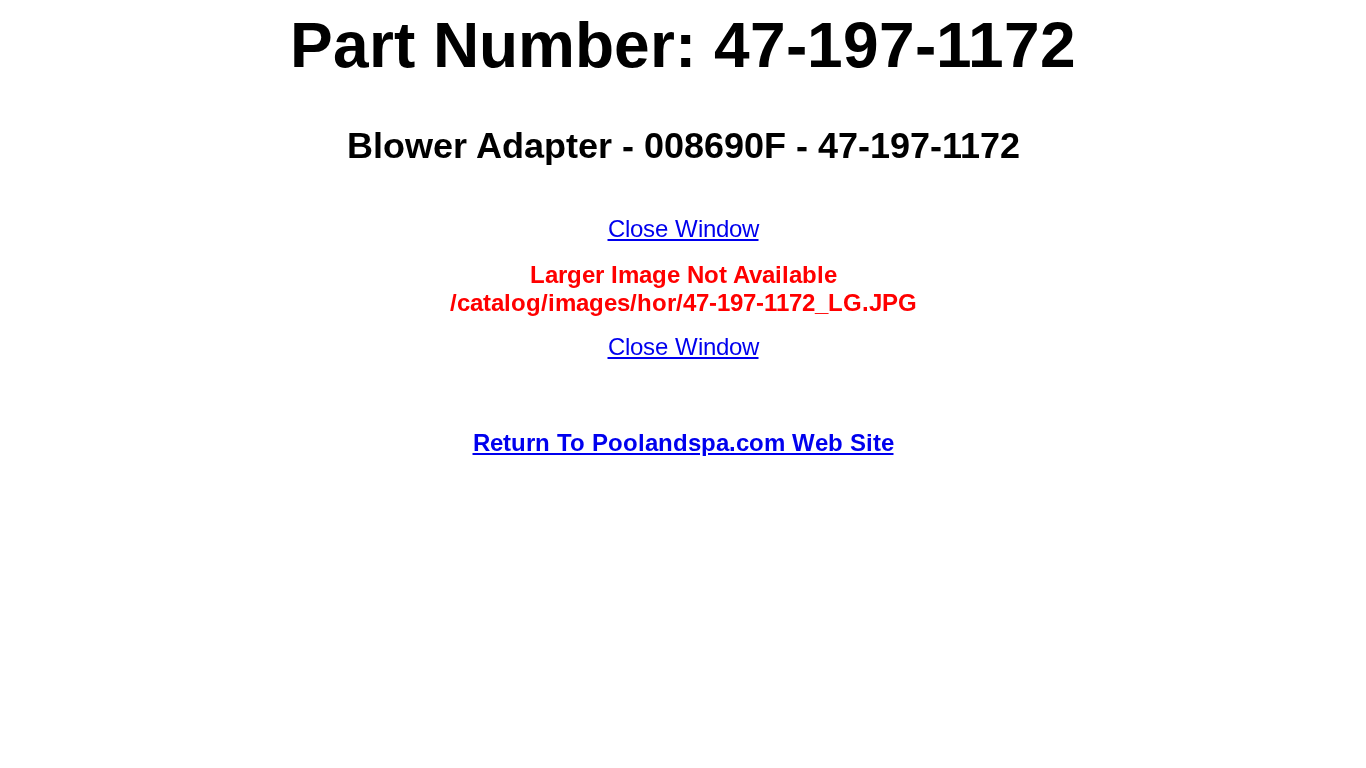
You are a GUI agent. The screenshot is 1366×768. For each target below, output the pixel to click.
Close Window (683, 228)
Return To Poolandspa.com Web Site (683, 442)
